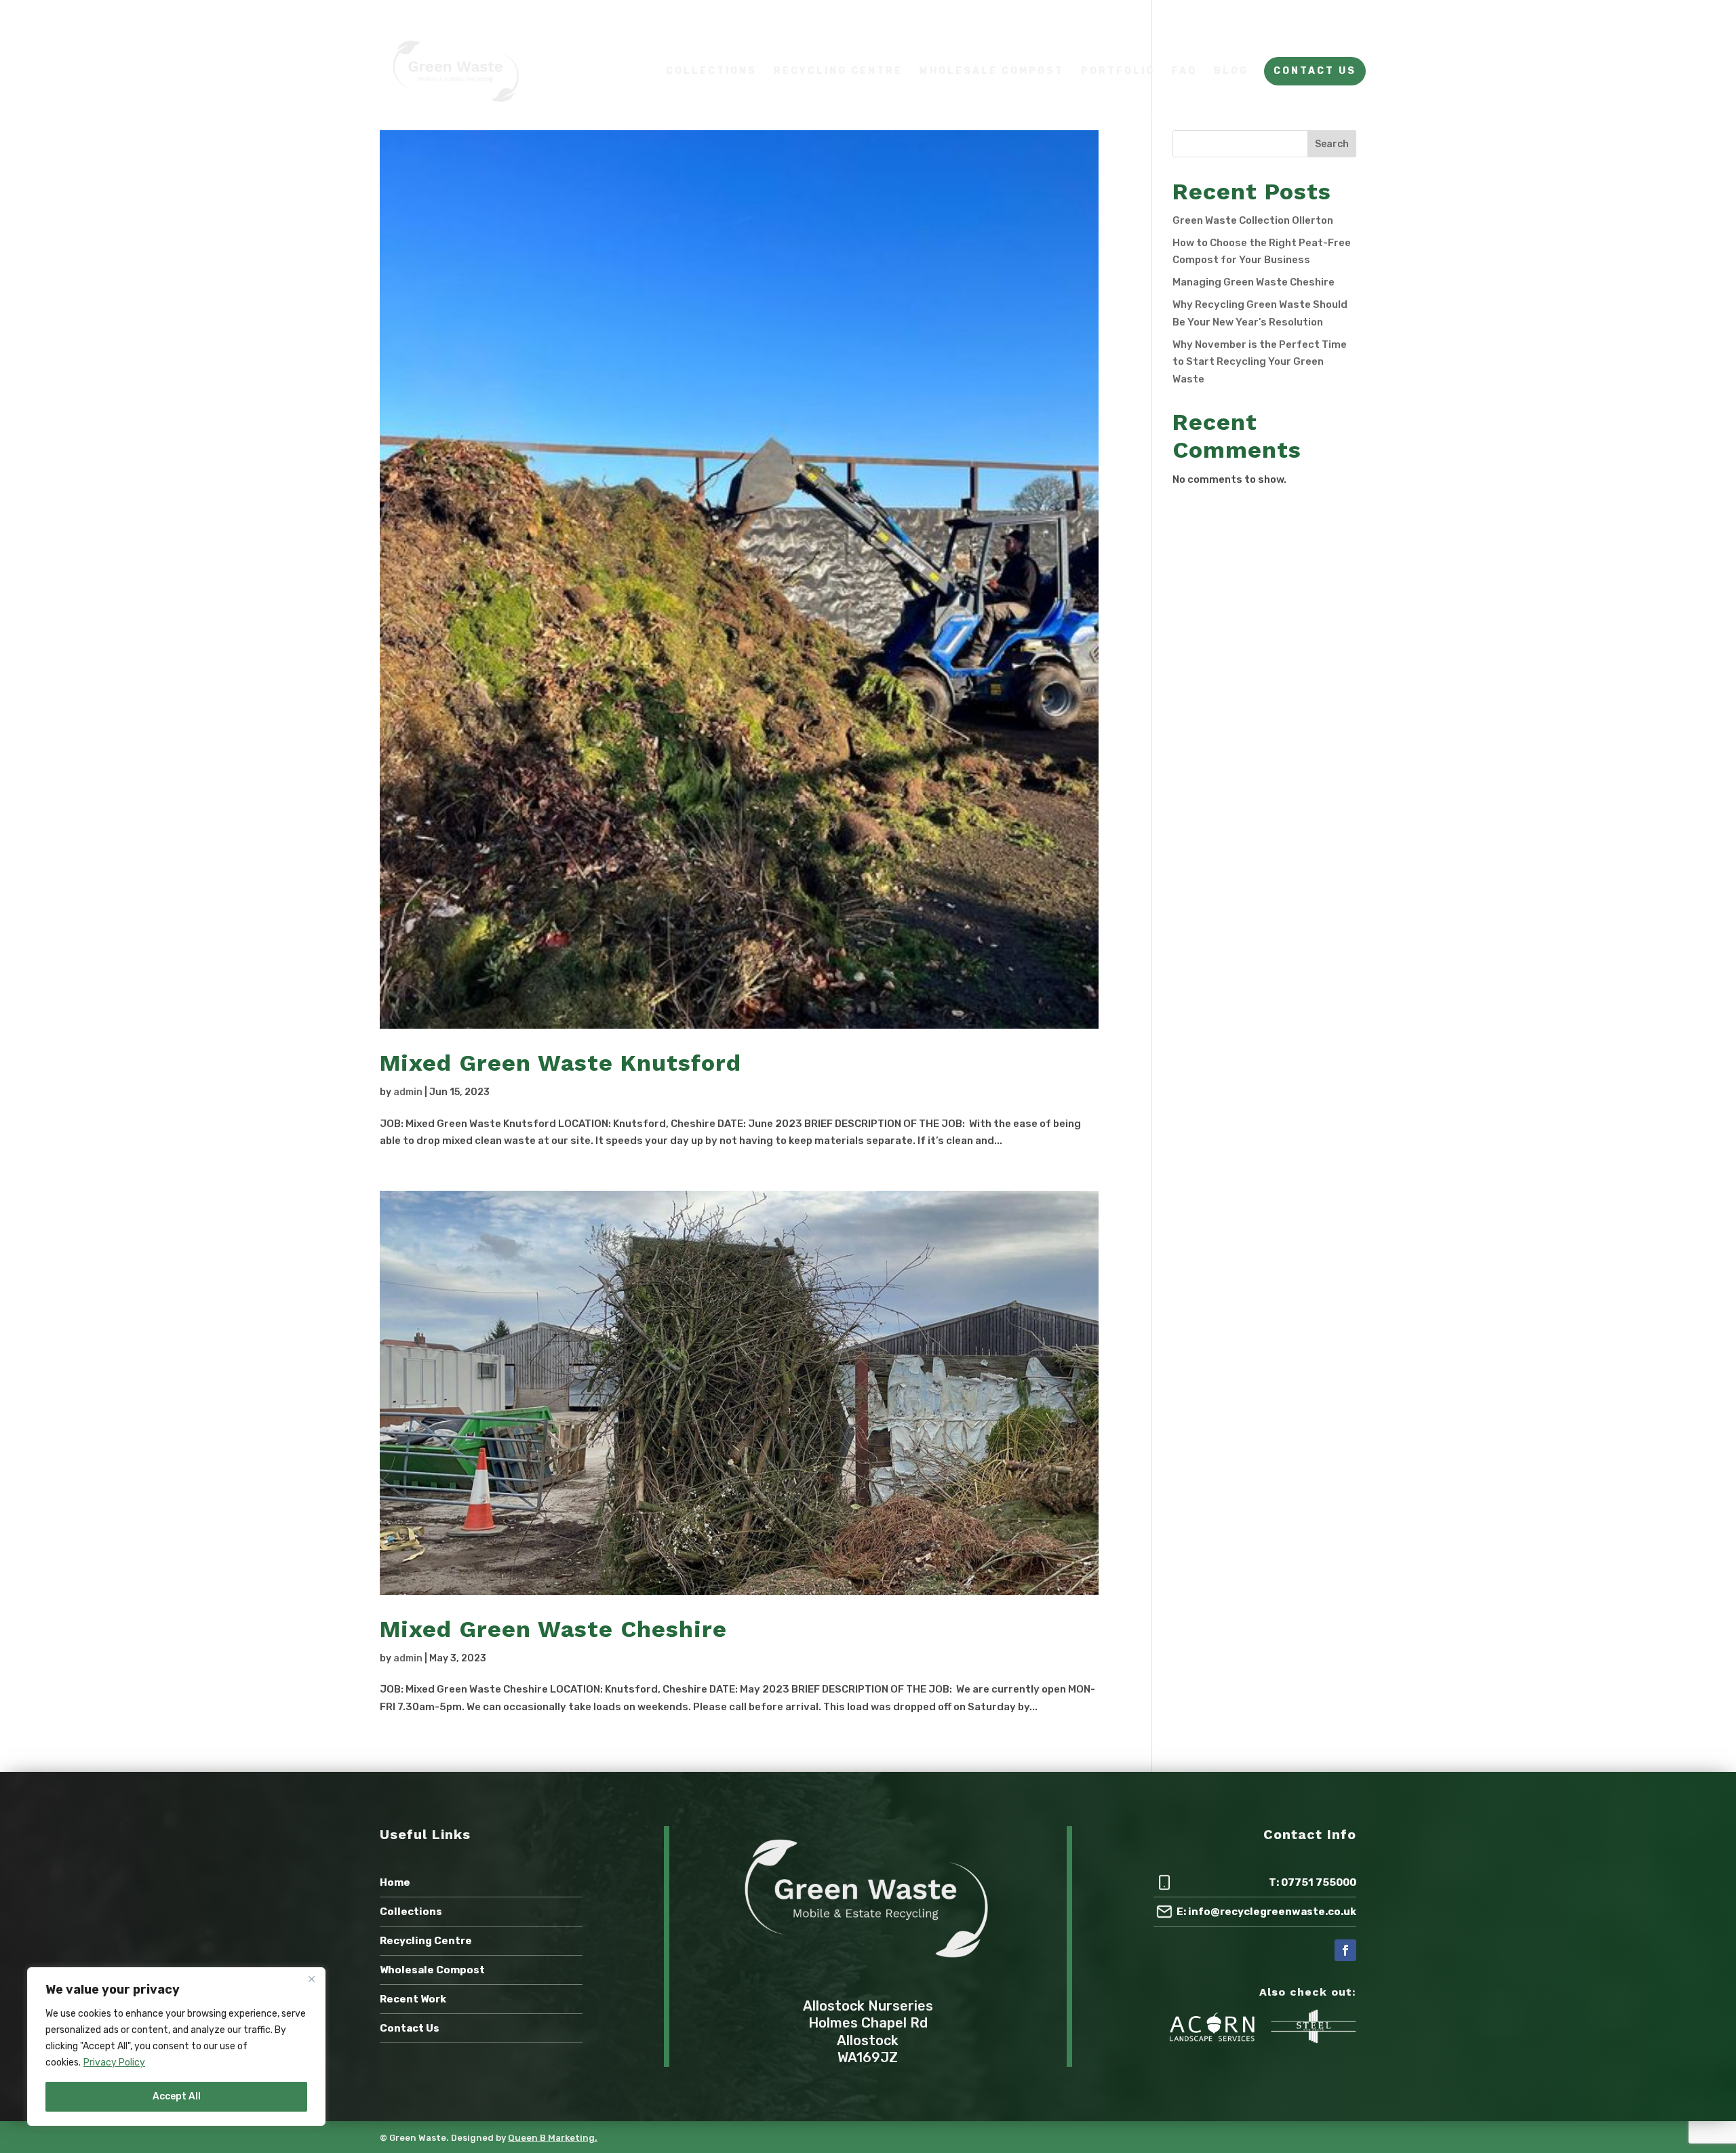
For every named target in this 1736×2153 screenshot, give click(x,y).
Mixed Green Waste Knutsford (560, 1063)
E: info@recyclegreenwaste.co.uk (1266, 1912)
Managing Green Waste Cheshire (1254, 282)
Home (395, 1882)
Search (1332, 144)
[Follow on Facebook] (1345, 1950)
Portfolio (1118, 72)
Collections (711, 72)
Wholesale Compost (992, 72)
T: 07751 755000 (1313, 1882)
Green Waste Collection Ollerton (1253, 220)
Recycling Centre (838, 72)
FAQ (1184, 72)
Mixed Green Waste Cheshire (553, 1629)
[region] (176, 2047)
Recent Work (413, 1999)
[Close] (311, 1979)
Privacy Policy (114, 2062)
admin (408, 1092)
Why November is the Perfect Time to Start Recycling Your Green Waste (1260, 362)
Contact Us (1315, 72)
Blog (1231, 72)
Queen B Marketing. (553, 2138)
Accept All (177, 2096)
